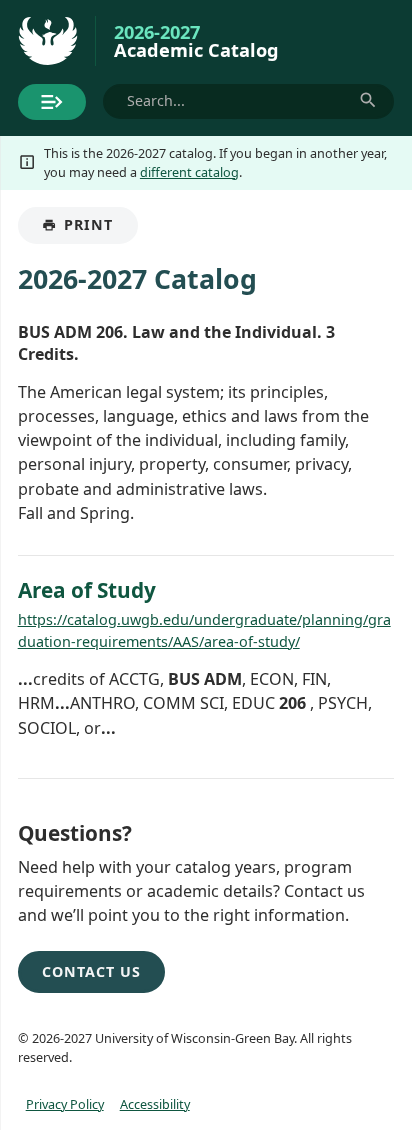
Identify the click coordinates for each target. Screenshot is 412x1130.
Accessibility (155, 1104)
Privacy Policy (65, 1104)
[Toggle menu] (52, 102)
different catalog (189, 172)
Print (100, 229)
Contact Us (91, 971)
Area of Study (87, 590)
